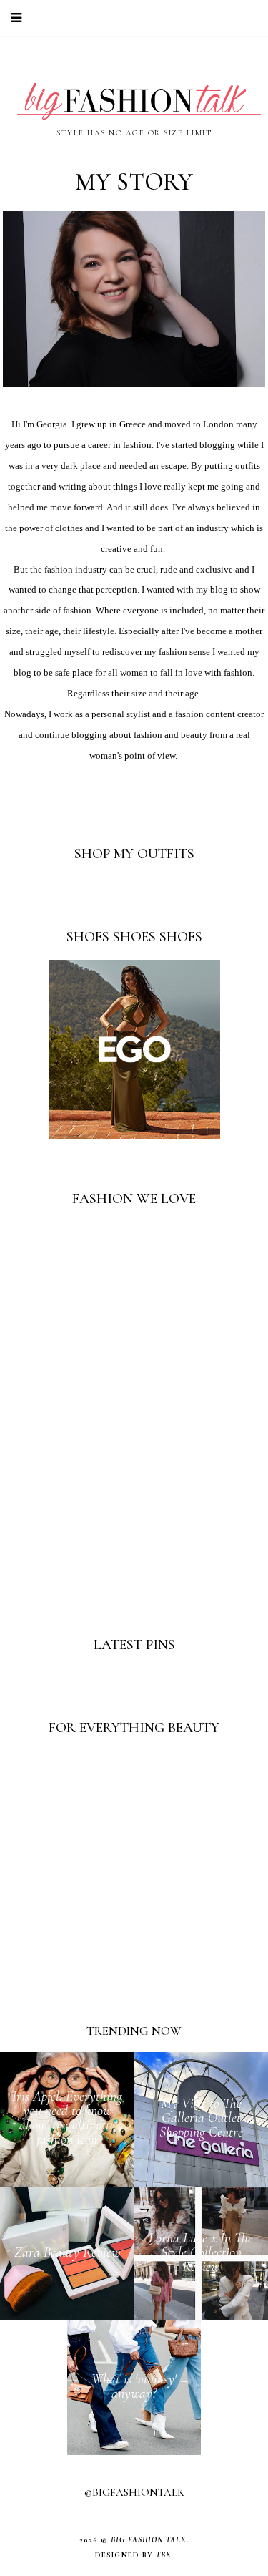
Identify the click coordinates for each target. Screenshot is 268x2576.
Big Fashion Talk (149, 2540)
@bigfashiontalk (134, 2492)
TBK (164, 2555)
